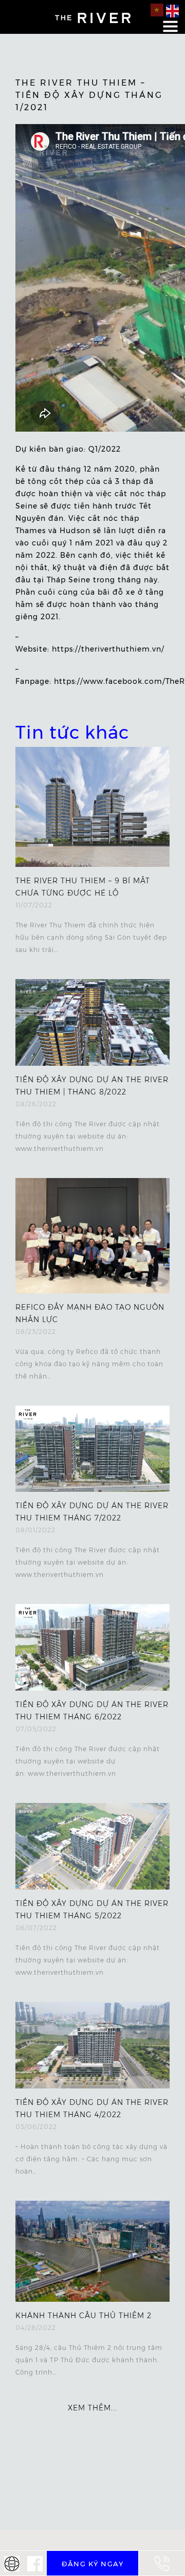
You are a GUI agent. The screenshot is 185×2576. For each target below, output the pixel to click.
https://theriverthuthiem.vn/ (108, 649)
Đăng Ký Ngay (92, 2564)
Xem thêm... (92, 2408)
